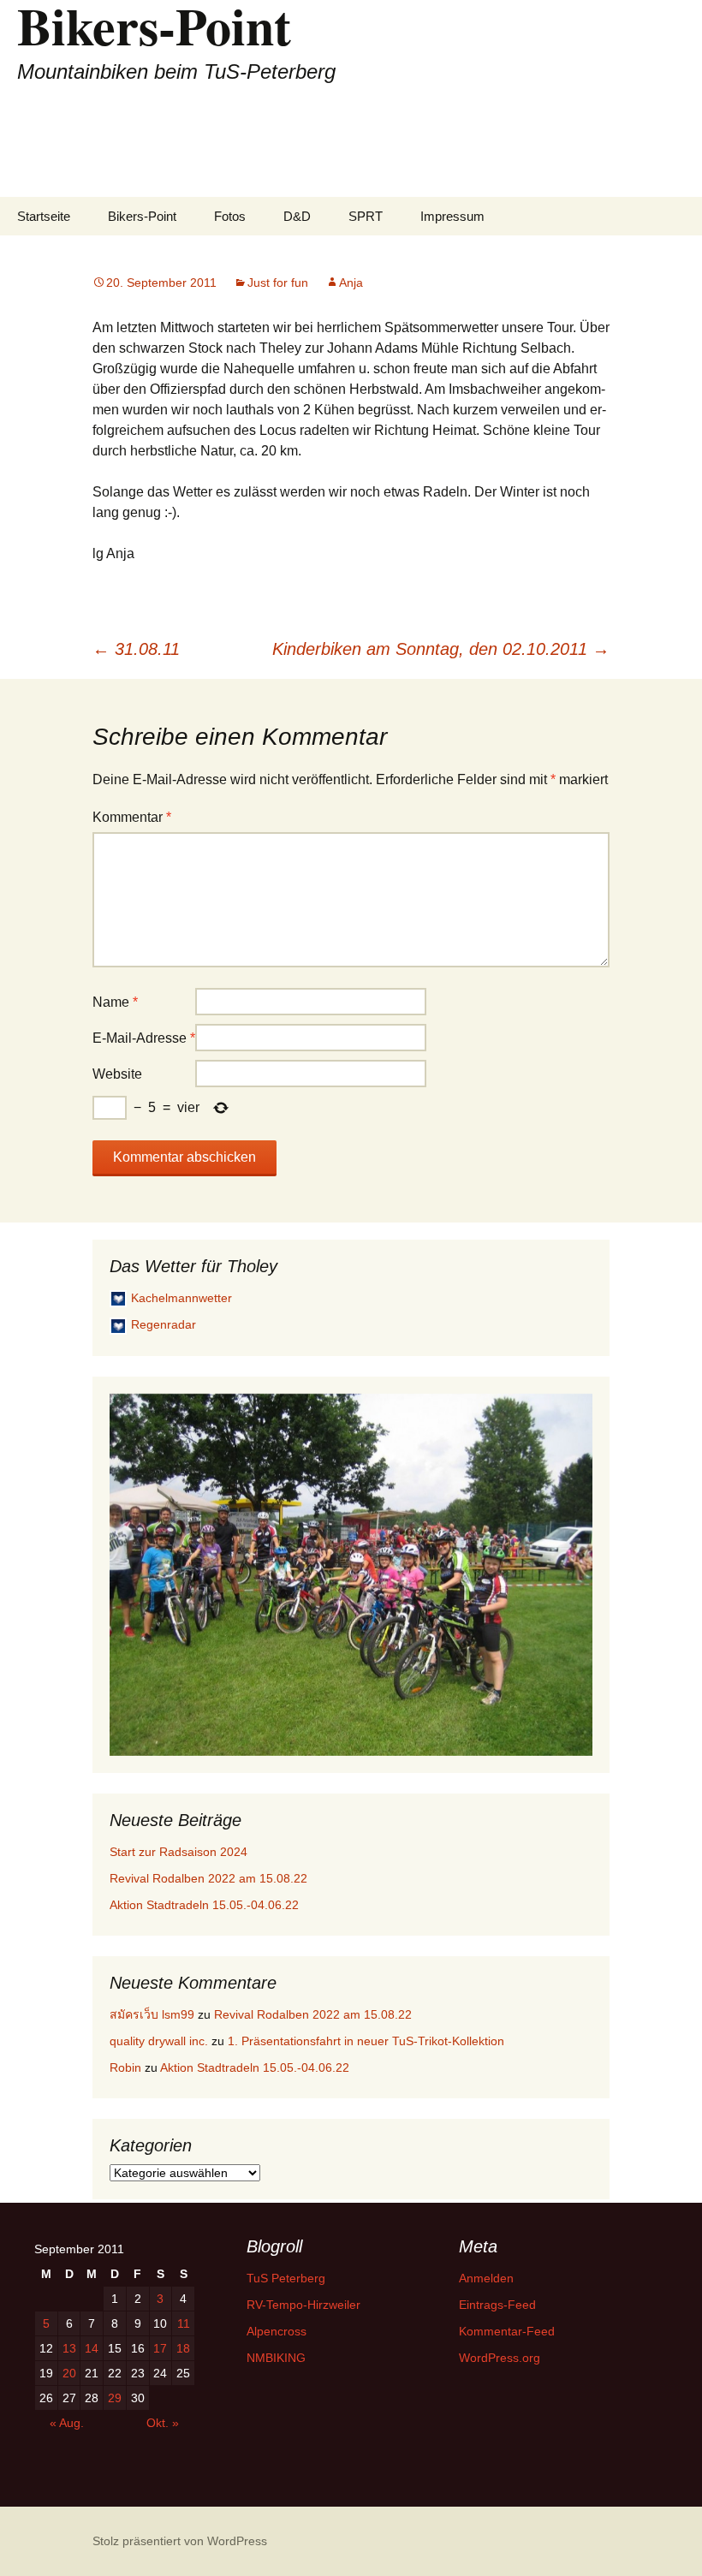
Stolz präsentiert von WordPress (180, 2541)
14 (92, 2348)
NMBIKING (276, 2358)
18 (183, 2348)
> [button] (571, 1570)
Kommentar (132, 817)
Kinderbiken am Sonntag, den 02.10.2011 (441, 649)
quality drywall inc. (159, 2041)
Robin (125, 2067)
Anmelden (486, 2278)
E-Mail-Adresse (144, 1038)
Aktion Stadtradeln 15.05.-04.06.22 (204, 1905)
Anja (351, 283)
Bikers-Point (142, 216)
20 (69, 2373)
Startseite (44, 216)
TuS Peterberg (286, 2278)
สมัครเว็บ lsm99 (152, 2014)
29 (115, 2398)
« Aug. (67, 2423)
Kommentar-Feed (507, 2331)
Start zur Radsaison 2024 (178, 1852)
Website (117, 1074)
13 (69, 2348)
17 (160, 2348)
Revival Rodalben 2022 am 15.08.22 (208, 1878)
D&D (297, 216)
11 (184, 2323)
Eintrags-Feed (497, 2305)
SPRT (366, 216)
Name (115, 1002)
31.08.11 (136, 649)
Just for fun (278, 283)
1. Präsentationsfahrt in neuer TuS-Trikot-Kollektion (366, 2041)
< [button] (131, 1570)
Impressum (452, 216)
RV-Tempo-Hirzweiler (303, 2305)
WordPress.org (500, 2358)
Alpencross (277, 2331)
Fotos (230, 216)
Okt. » (163, 2423)
